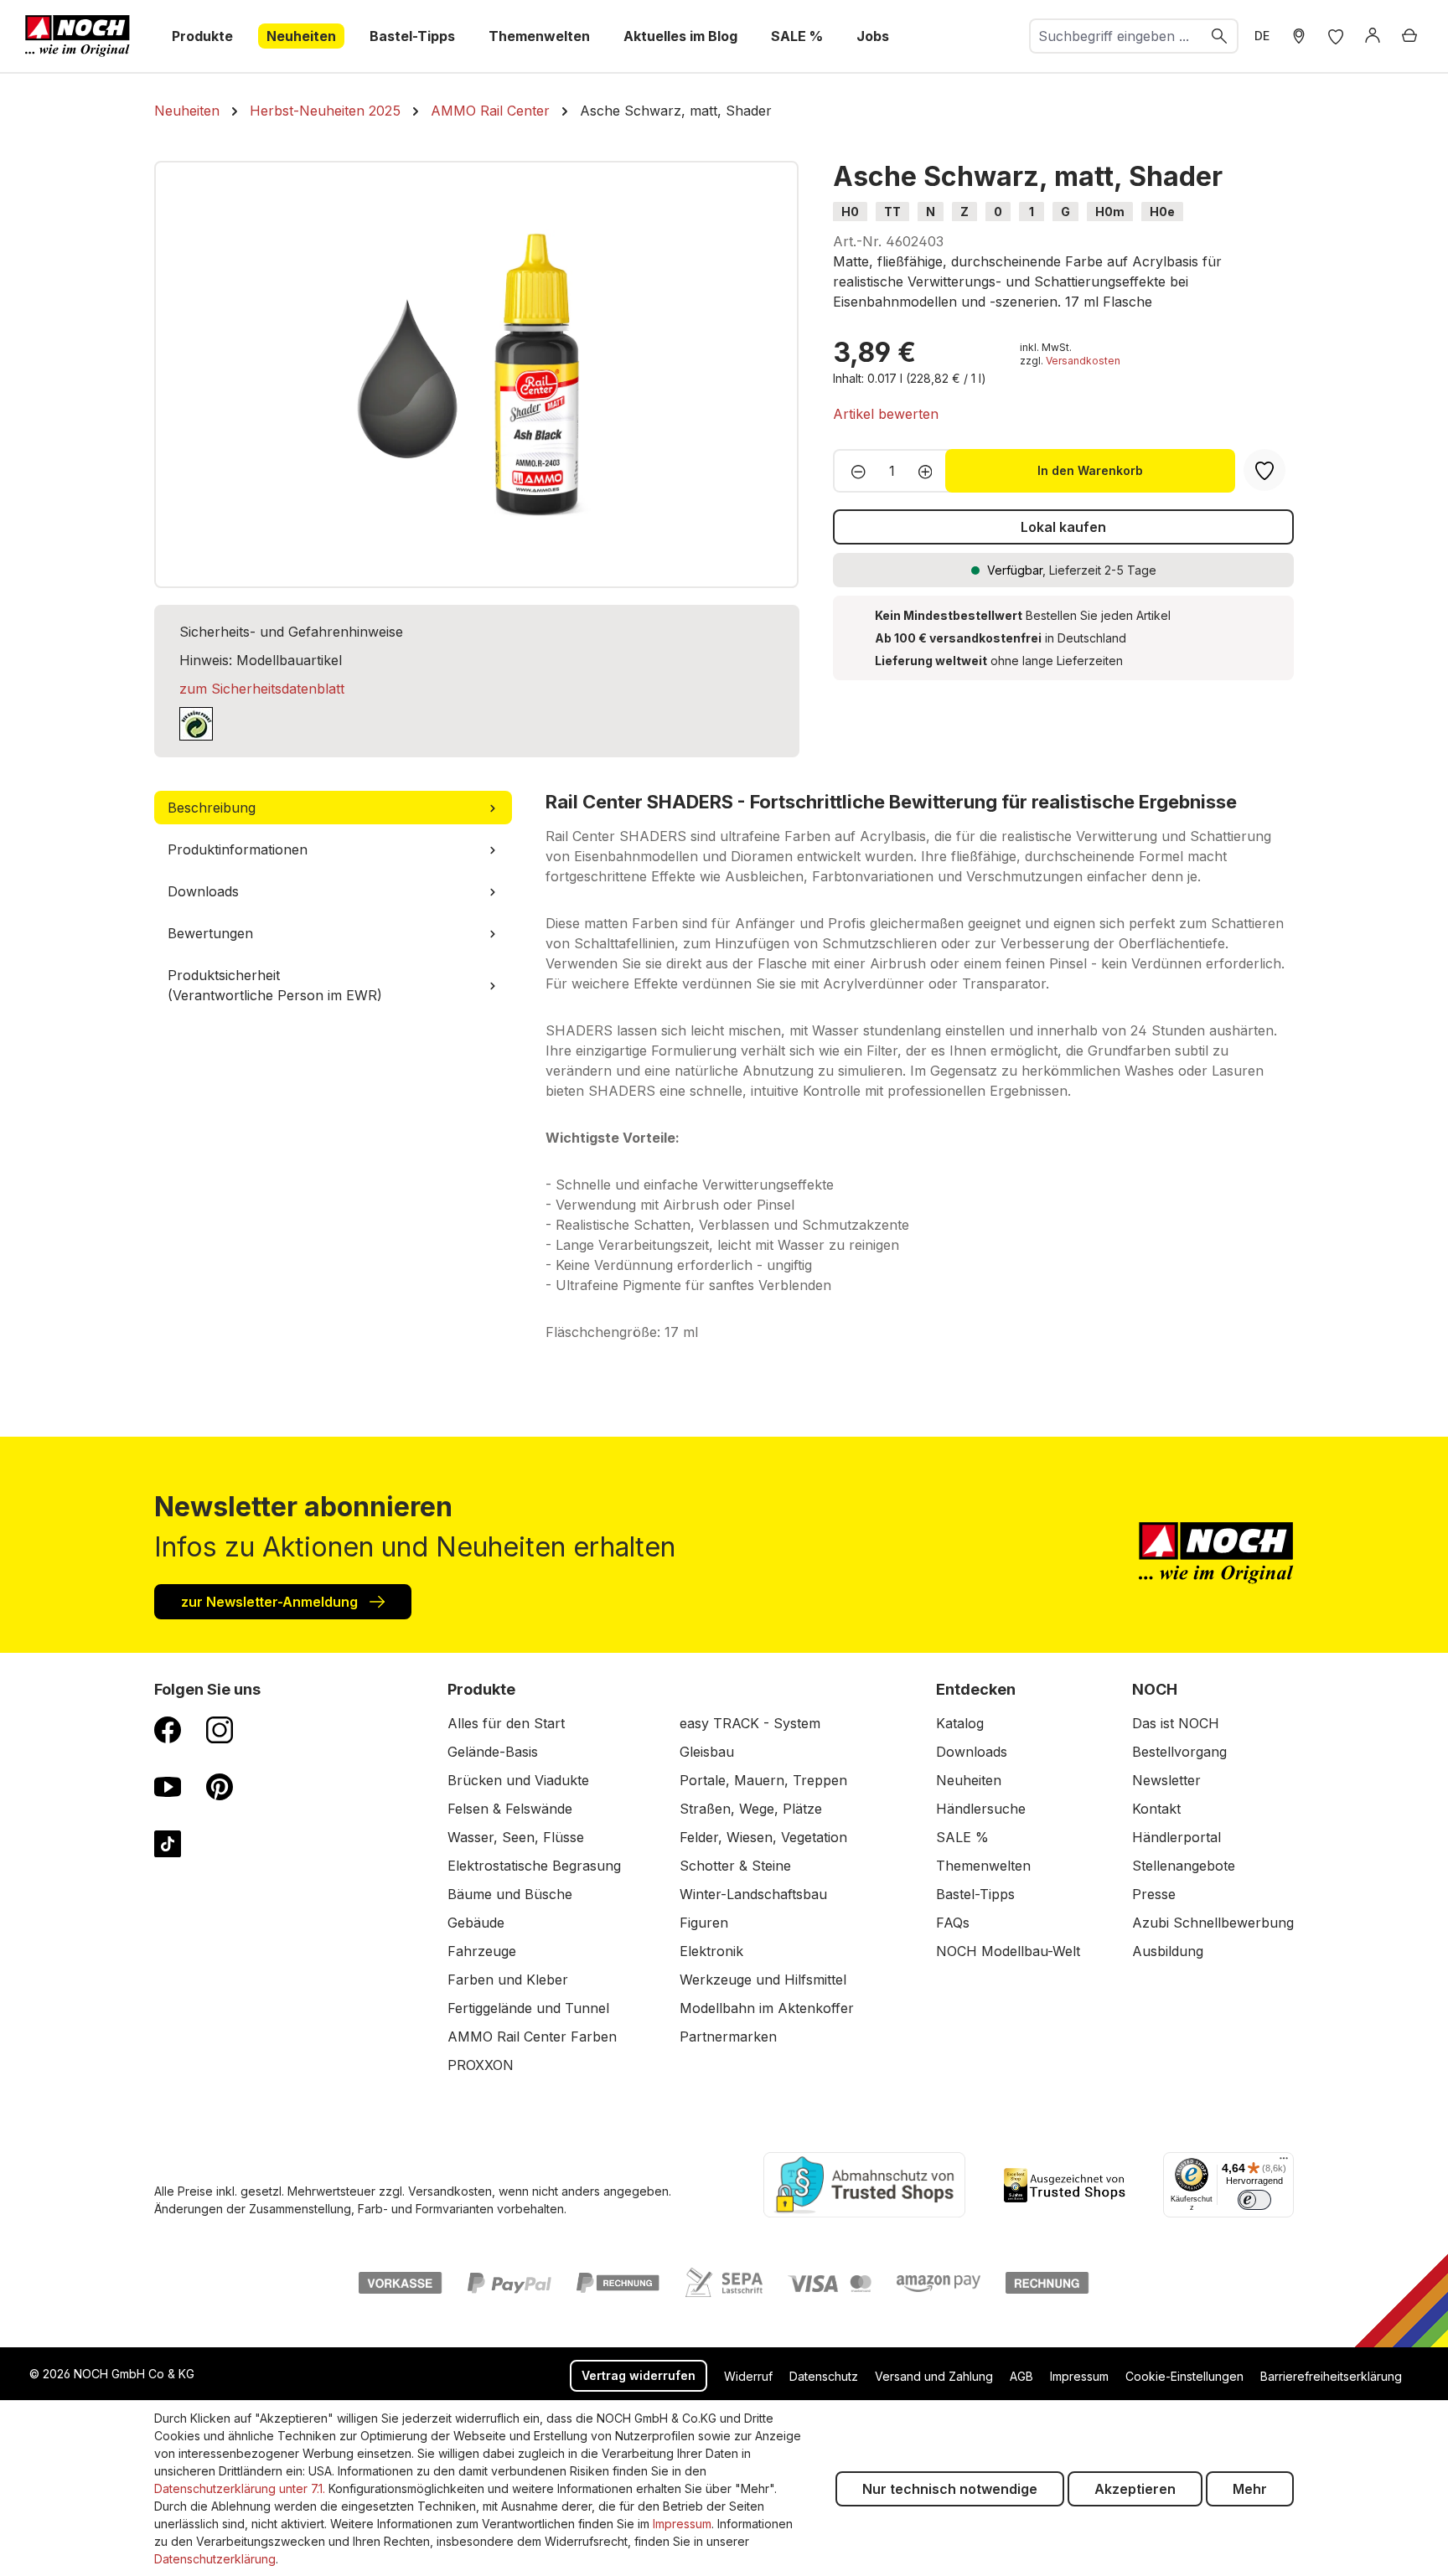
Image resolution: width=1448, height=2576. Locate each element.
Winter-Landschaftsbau (753, 1894)
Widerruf (748, 2376)
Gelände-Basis (493, 1752)
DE (1262, 36)
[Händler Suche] (1299, 36)
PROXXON (481, 2065)
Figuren (704, 1923)
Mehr (1250, 2489)
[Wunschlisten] (1336, 36)
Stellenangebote (1184, 1866)
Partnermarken (728, 2037)
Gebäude (476, 1923)
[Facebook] (168, 1729)
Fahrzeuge (482, 1951)
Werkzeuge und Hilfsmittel (763, 1980)
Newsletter (1166, 1780)
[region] (477, 374)
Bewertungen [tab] (210, 933)
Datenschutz (824, 2376)
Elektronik (711, 1951)
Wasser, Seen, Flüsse (516, 1837)
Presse (1154, 1894)
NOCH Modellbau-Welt (1008, 1951)
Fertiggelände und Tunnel (528, 2008)
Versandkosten (1083, 361)
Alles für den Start (506, 1723)
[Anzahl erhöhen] (931, 471)
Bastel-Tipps (975, 1894)
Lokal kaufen (1063, 527)
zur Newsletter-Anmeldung (271, 1602)
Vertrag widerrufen (639, 2375)
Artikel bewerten (886, 414)
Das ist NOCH (1176, 1723)
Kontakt (1156, 1809)
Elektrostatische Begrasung (534, 1866)
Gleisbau (707, 1752)
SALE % (962, 1837)
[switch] (1254, 2200)
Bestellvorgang (1179, 1752)
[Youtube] (168, 1786)
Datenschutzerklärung (215, 2559)
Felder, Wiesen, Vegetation (763, 1837)
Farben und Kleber (508, 1980)
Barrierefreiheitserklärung (1331, 2376)
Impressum (1079, 2376)
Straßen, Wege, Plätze (751, 1809)
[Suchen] (1220, 36)
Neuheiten (969, 1780)
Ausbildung (1168, 1951)
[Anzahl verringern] (853, 471)
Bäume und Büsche (510, 1894)
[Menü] (1284, 2162)
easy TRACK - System (750, 1723)
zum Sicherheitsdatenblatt (262, 689)
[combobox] (1116, 36)
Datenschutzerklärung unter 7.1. (240, 2488)
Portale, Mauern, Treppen (763, 1780)
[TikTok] (168, 1843)
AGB (1021, 2376)
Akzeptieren (1135, 2489)
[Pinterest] (220, 1786)
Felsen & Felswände (510, 1809)
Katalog (960, 1723)
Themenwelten (983, 1866)
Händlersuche (981, 1809)
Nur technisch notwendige (950, 2489)
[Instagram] (220, 1729)
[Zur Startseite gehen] (78, 36)
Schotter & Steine (735, 1866)
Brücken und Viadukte (518, 1780)
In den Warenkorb (1090, 470)
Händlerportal (1176, 1837)
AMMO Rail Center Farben (532, 2037)
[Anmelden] (1373, 36)
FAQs (953, 1923)
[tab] (333, 808)
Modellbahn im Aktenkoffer (767, 2008)
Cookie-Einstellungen (1184, 2376)
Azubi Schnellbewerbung (1213, 1923)
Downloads (972, 1752)
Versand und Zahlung (934, 2376)
